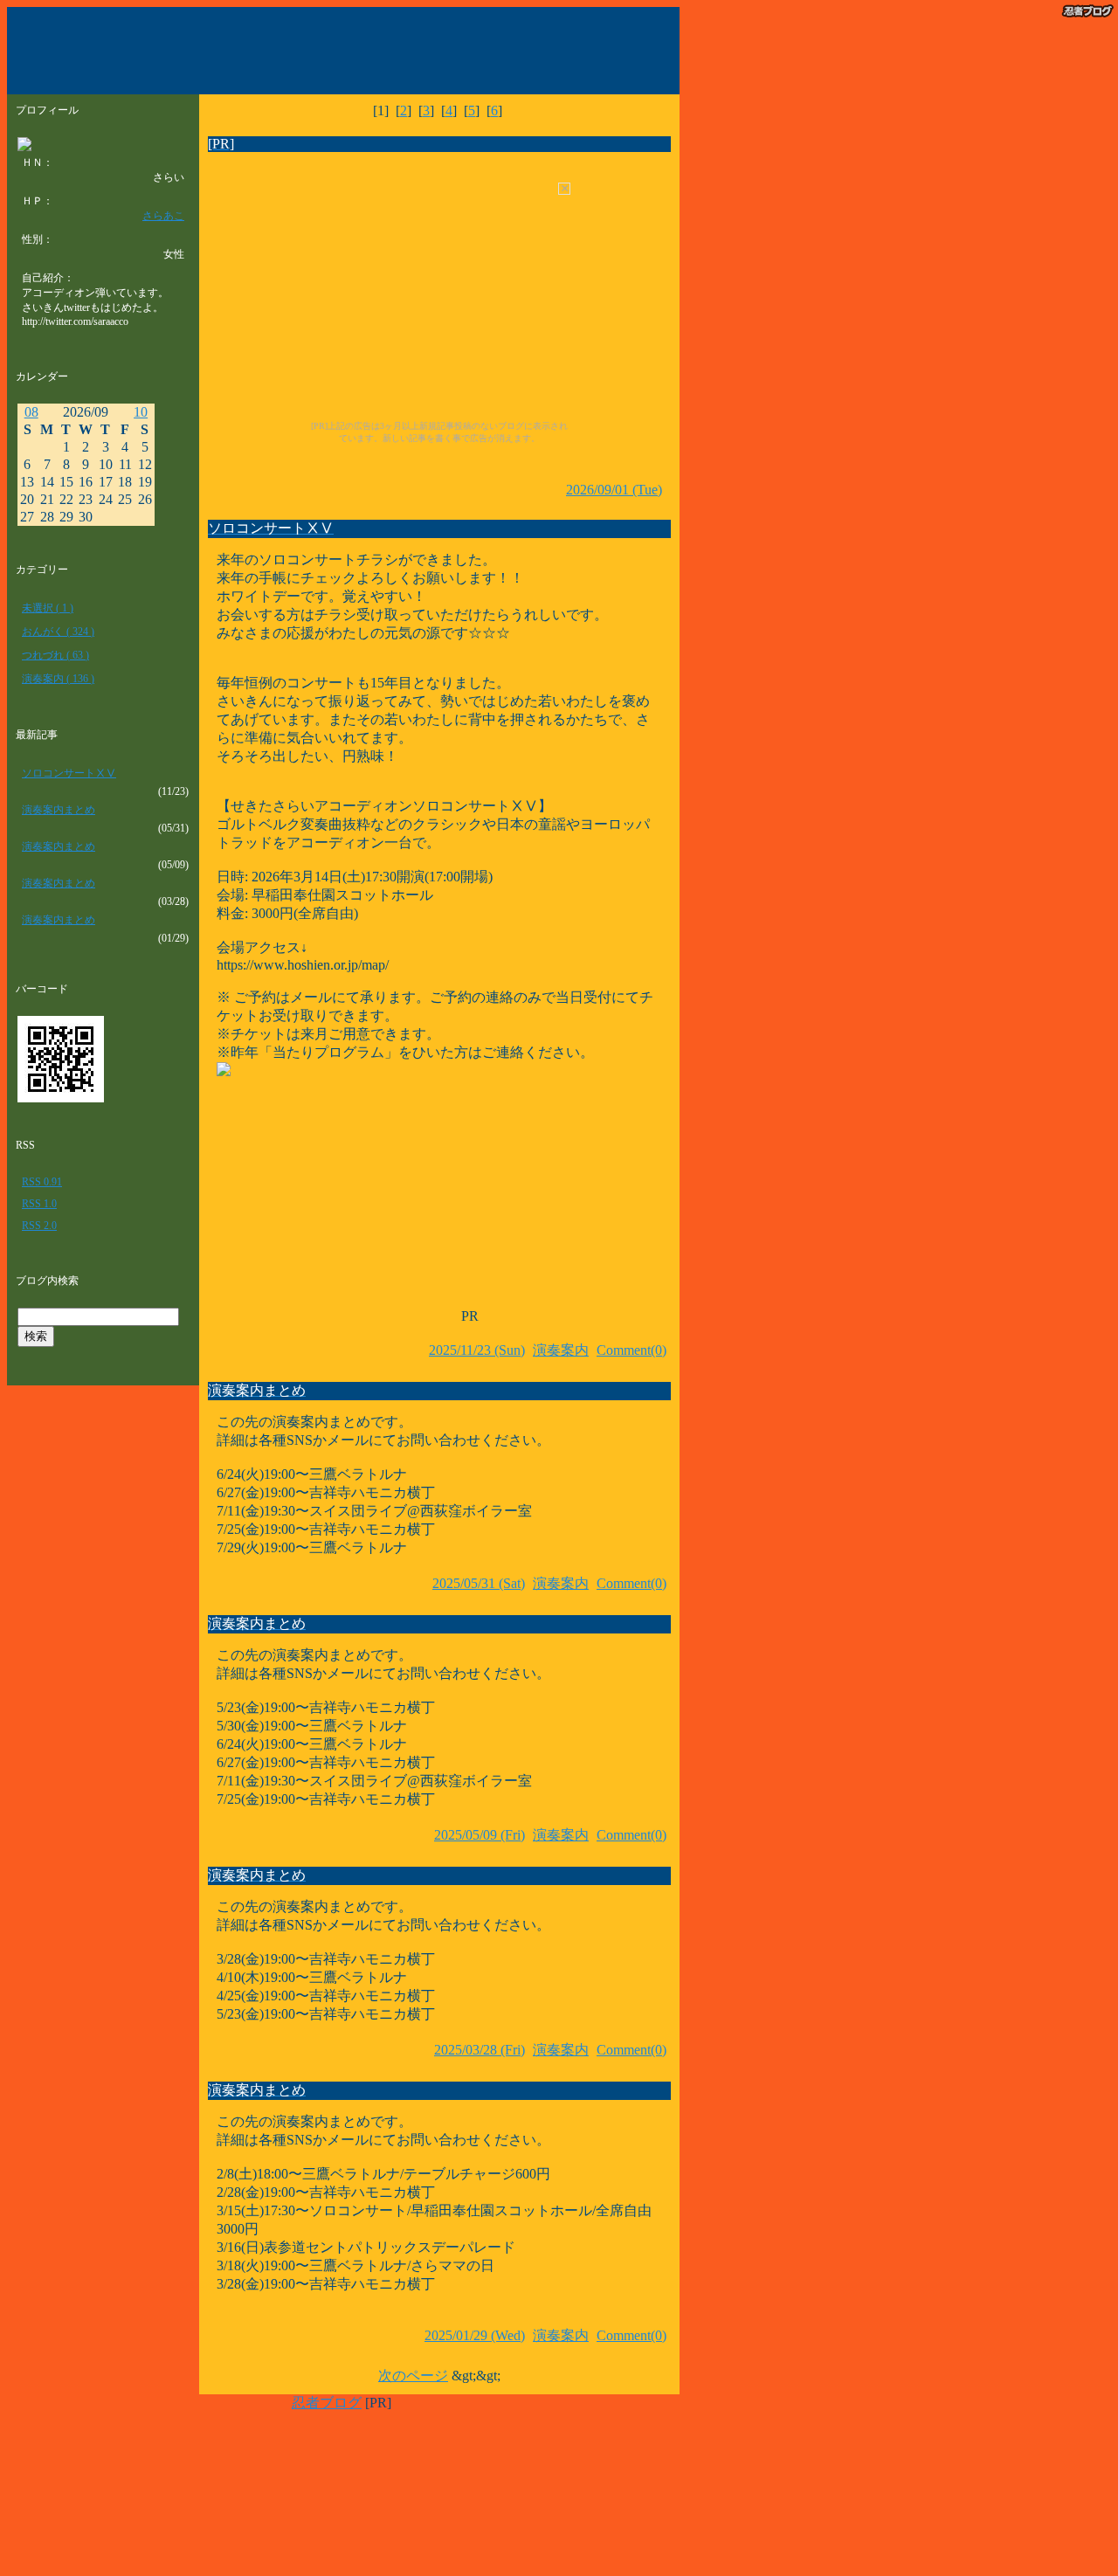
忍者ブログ (327, 2403)
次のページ (413, 2376)
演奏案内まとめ (59, 810)
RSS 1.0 (39, 1204)
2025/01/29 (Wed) (475, 2335)
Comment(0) (631, 1350)
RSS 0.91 (42, 1182)
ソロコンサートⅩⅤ (69, 773)
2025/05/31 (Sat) (479, 1583)
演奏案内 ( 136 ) (58, 679)
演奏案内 (561, 1350)
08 (31, 412)
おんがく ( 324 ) (58, 632)
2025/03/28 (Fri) (480, 2050)
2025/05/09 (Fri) (480, 1835)
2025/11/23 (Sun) (477, 1350)
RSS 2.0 (39, 1226)
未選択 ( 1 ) (48, 608)
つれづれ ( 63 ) (55, 655)
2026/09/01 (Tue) (614, 490)
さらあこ (163, 216)
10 (141, 412)
